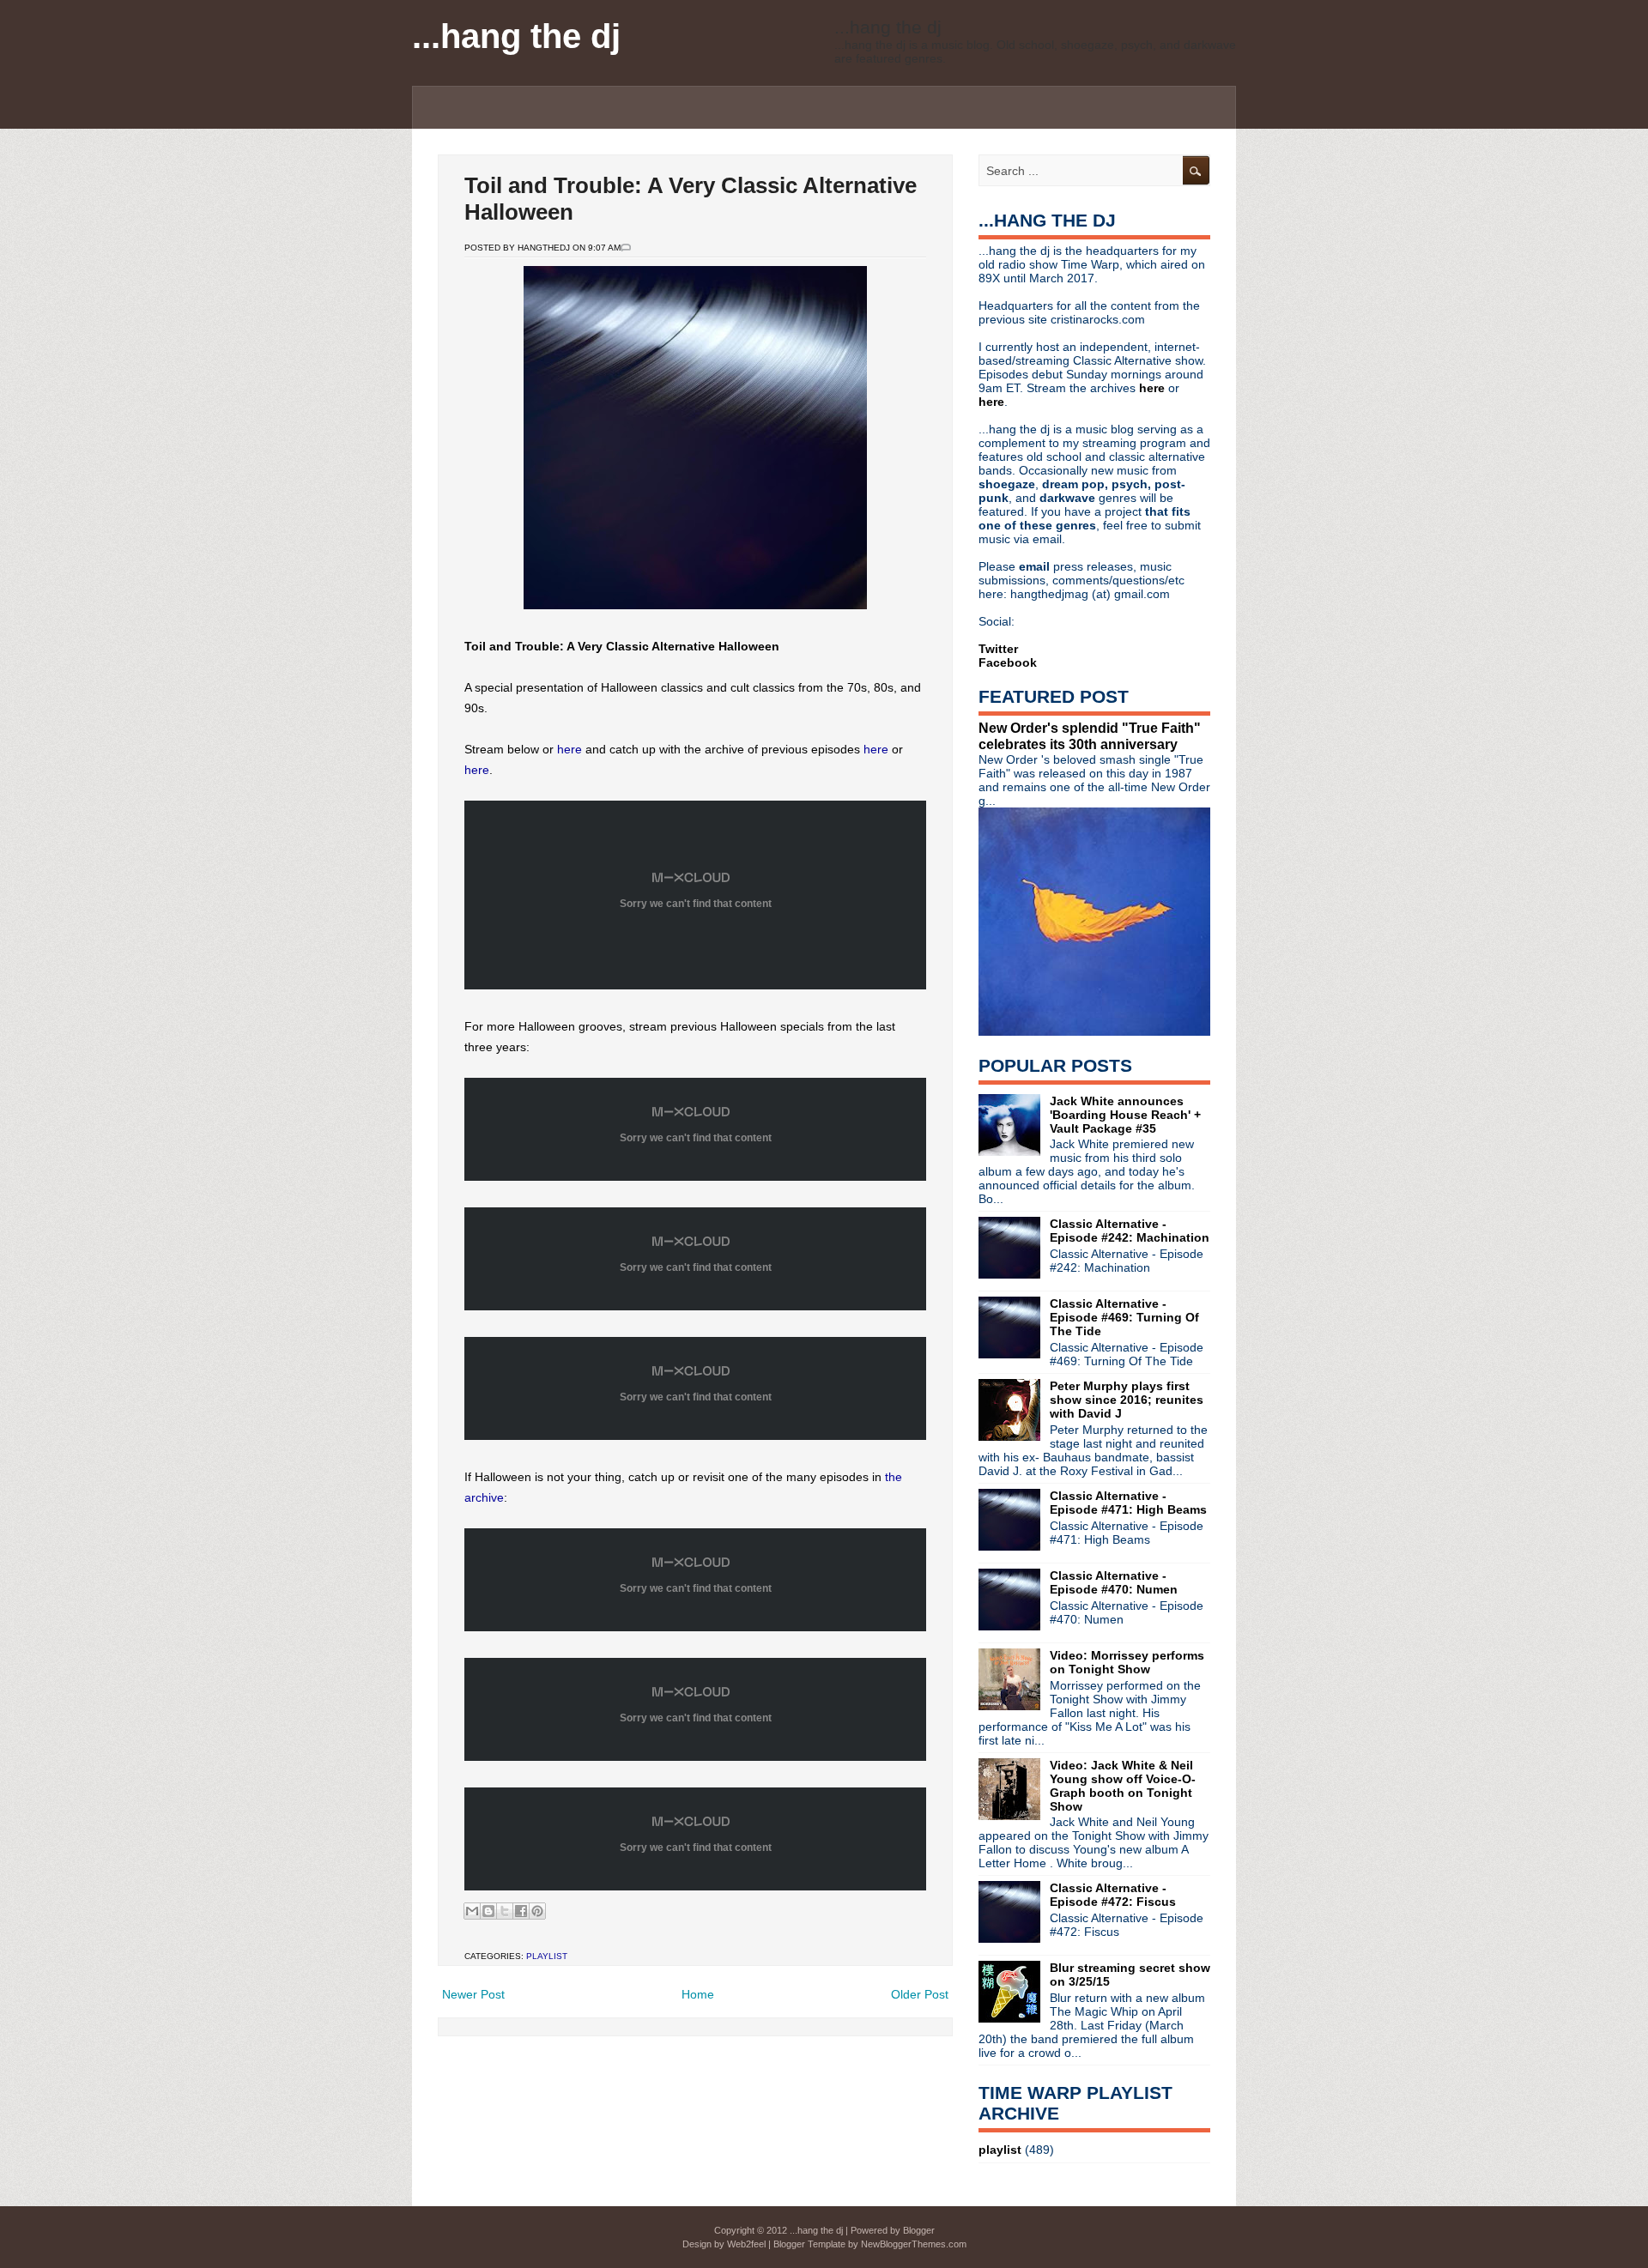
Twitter (998, 649)
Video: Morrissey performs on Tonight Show (1127, 1662)
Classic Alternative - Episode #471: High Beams (1128, 1503)
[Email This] (472, 1911)
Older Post (920, 1994)
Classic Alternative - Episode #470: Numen (1114, 1582)
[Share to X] (505, 1911)
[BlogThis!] (488, 1911)
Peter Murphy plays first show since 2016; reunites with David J (1127, 1400)
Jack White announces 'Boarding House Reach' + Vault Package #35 (1125, 1115)
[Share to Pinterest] (537, 1911)
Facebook (1008, 662)
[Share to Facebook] (521, 1911)
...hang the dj (516, 36)
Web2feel (746, 2244)
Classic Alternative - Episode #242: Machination (1130, 1231)
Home (698, 1994)
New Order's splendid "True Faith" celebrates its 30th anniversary (1090, 736)
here (570, 749)
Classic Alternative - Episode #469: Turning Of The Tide (1124, 1317)
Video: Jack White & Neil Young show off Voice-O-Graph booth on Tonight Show (1123, 1786)
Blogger (919, 2230)
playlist (547, 1956)
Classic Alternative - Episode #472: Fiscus (1113, 1895)
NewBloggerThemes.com (914, 2244)
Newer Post (473, 1994)
